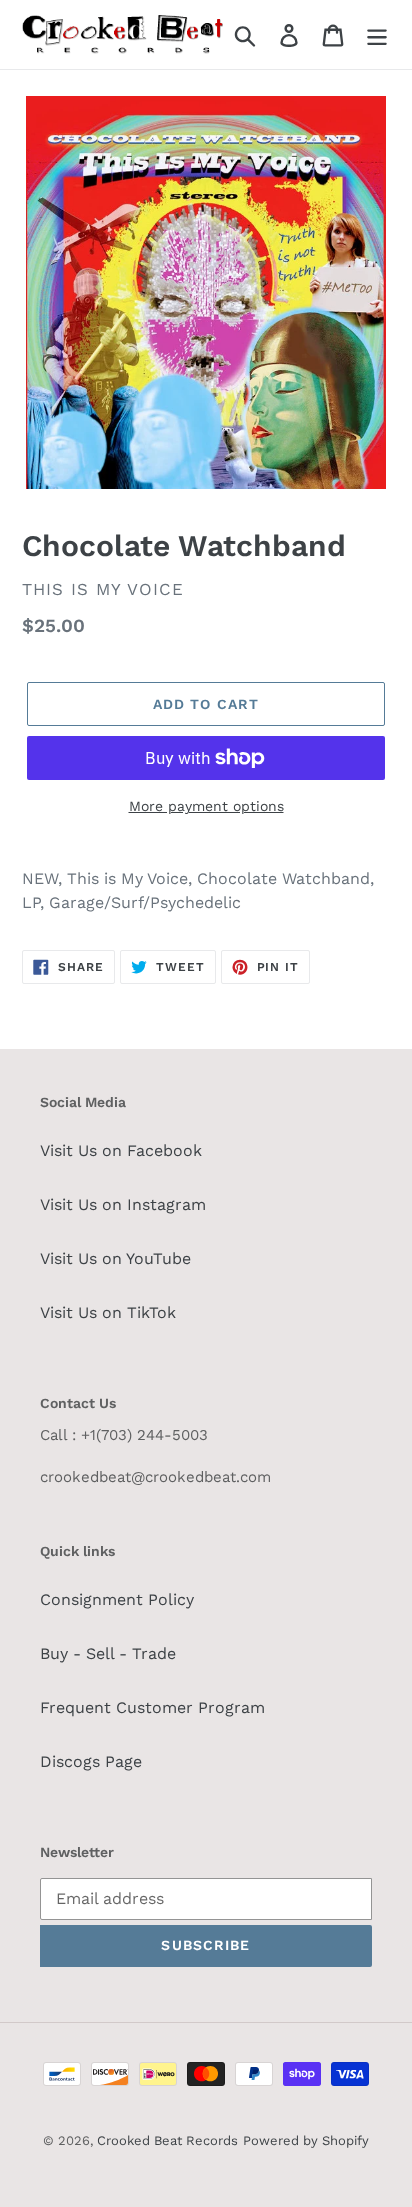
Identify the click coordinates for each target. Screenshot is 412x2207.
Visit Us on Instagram (123, 1204)
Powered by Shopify (306, 2140)
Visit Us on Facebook (121, 1150)
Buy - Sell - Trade (108, 1653)
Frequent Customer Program (152, 1707)
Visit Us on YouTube (115, 1258)
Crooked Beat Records (167, 2140)
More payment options (206, 806)
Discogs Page (91, 1761)
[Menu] (377, 34)
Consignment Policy (117, 1599)
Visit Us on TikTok (108, 1312)
